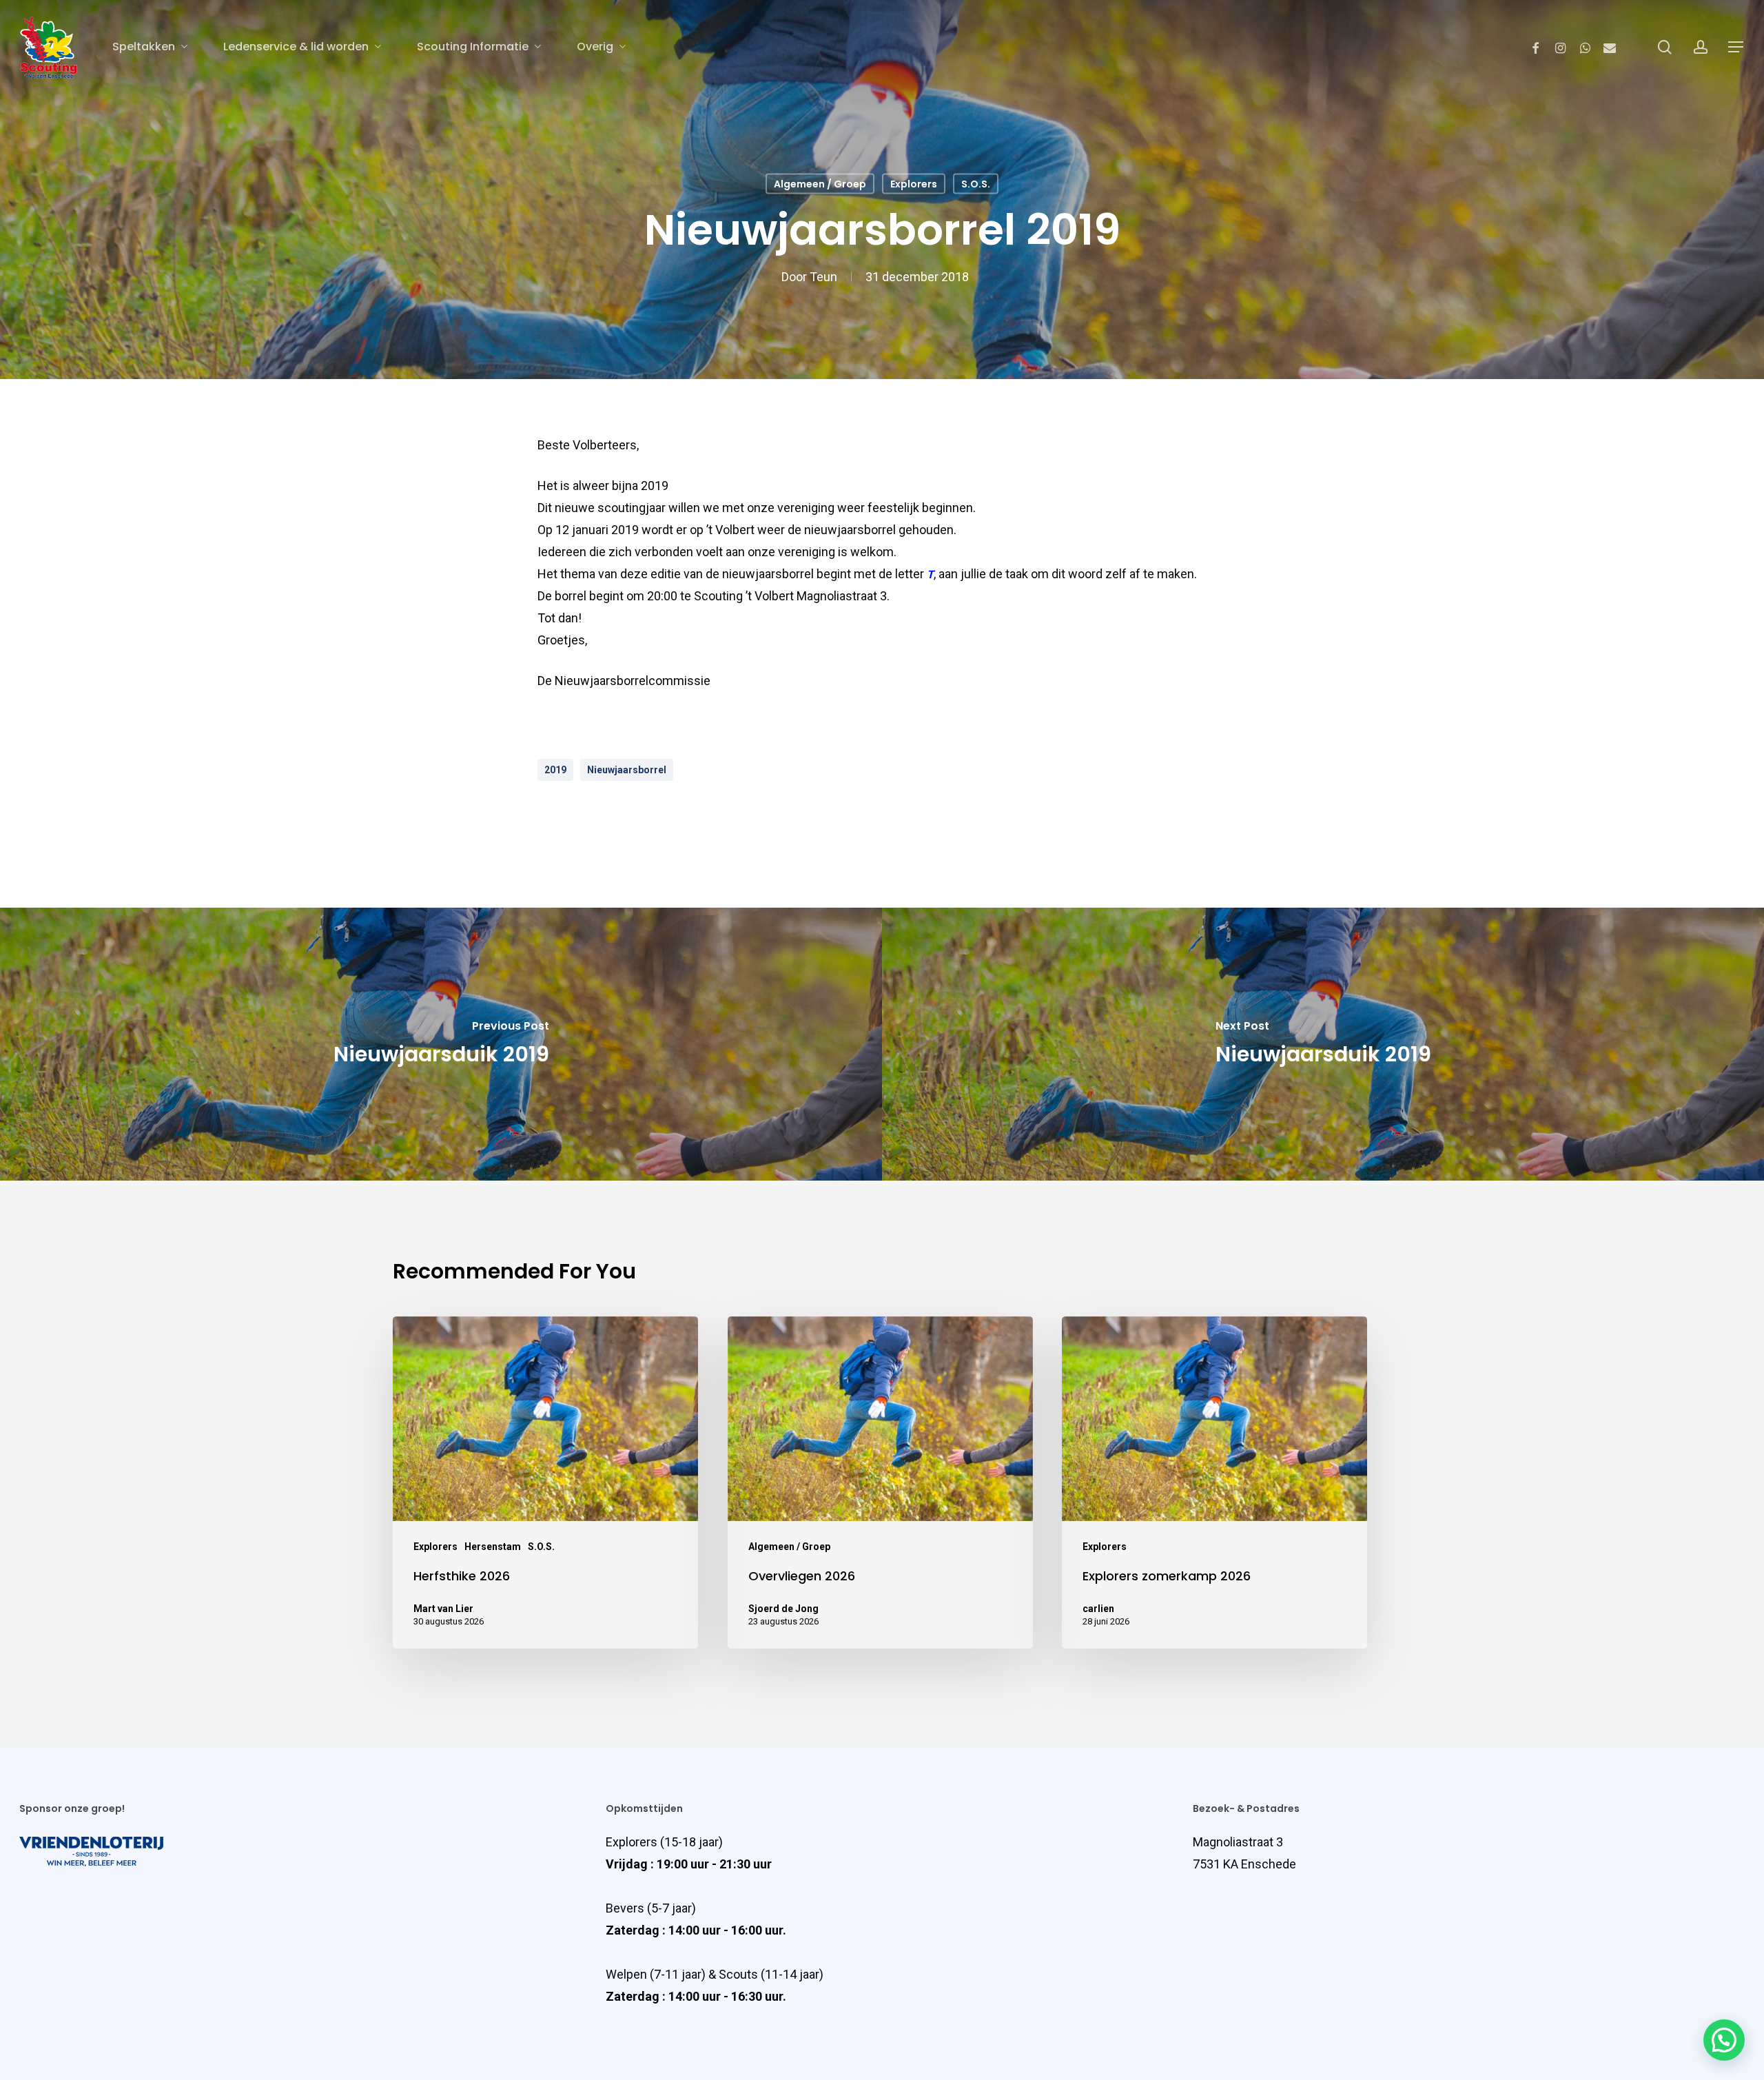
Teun (823, 277)
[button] (1724, 2040)
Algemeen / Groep (820, 184)
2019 (555, 770)
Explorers (914, 184)
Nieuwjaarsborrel (627, 770)
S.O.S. (976, 184)
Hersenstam (493, 1547)
